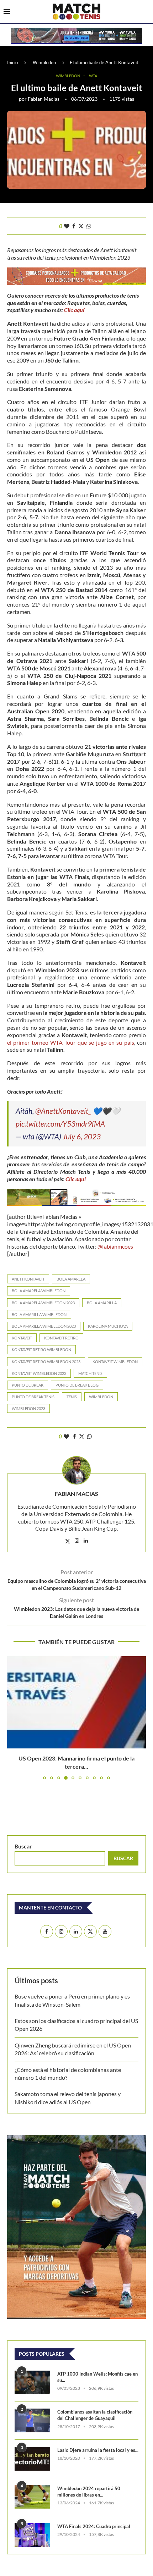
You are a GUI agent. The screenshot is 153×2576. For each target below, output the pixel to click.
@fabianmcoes (115, 1246)
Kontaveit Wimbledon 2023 (39, 1373)
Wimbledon (44, 62)
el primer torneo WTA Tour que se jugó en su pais (71, 1042)
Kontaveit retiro (61, 1338)
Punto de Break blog (77, 1385)
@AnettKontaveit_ (63, 1111)
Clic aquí (74, 310)
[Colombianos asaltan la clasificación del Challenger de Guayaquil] (32, 2420)
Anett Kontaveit (28, 1279)
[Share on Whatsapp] (89, 226)
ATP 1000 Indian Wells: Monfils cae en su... (97, 2377)
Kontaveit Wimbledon (115, 1362)
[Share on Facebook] (74, 226)
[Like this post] (67, 226)
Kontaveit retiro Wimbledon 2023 (46, 1362)
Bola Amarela (71, 1279)
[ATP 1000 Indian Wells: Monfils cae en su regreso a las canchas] (32, 2382)
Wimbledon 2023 (28, 1408)
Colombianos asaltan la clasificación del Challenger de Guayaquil (95, 2415)
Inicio (12, 62)
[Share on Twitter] (81, 226)
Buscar (23, 1846)
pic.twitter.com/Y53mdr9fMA (60, 1124)
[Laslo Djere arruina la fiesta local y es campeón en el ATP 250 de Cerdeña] (32, 2459)
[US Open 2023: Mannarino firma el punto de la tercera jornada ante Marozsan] (76, 1702)
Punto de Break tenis (33, 1397)
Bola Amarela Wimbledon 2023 (43, 1303)
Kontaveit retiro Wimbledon (41, 1350)
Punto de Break (28, 1385)
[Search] (146, 12)
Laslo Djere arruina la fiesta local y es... (98, 2450)
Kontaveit (22, 1338)
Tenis (72, 1397)
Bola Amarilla (102, 1303)
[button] (13, 1718)
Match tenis (90, 1373)
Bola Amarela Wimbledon (39, 1291)
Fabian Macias (44, 99)
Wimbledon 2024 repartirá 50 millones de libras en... (89, 2492)
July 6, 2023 (82, 1136)
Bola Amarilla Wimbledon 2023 (44, 1326)
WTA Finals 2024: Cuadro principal (94, 2526)
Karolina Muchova (108, 1326)
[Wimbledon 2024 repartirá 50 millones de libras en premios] (32, 2497)
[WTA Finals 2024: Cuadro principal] (32, 2535)
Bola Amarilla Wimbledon (39, 1314)
